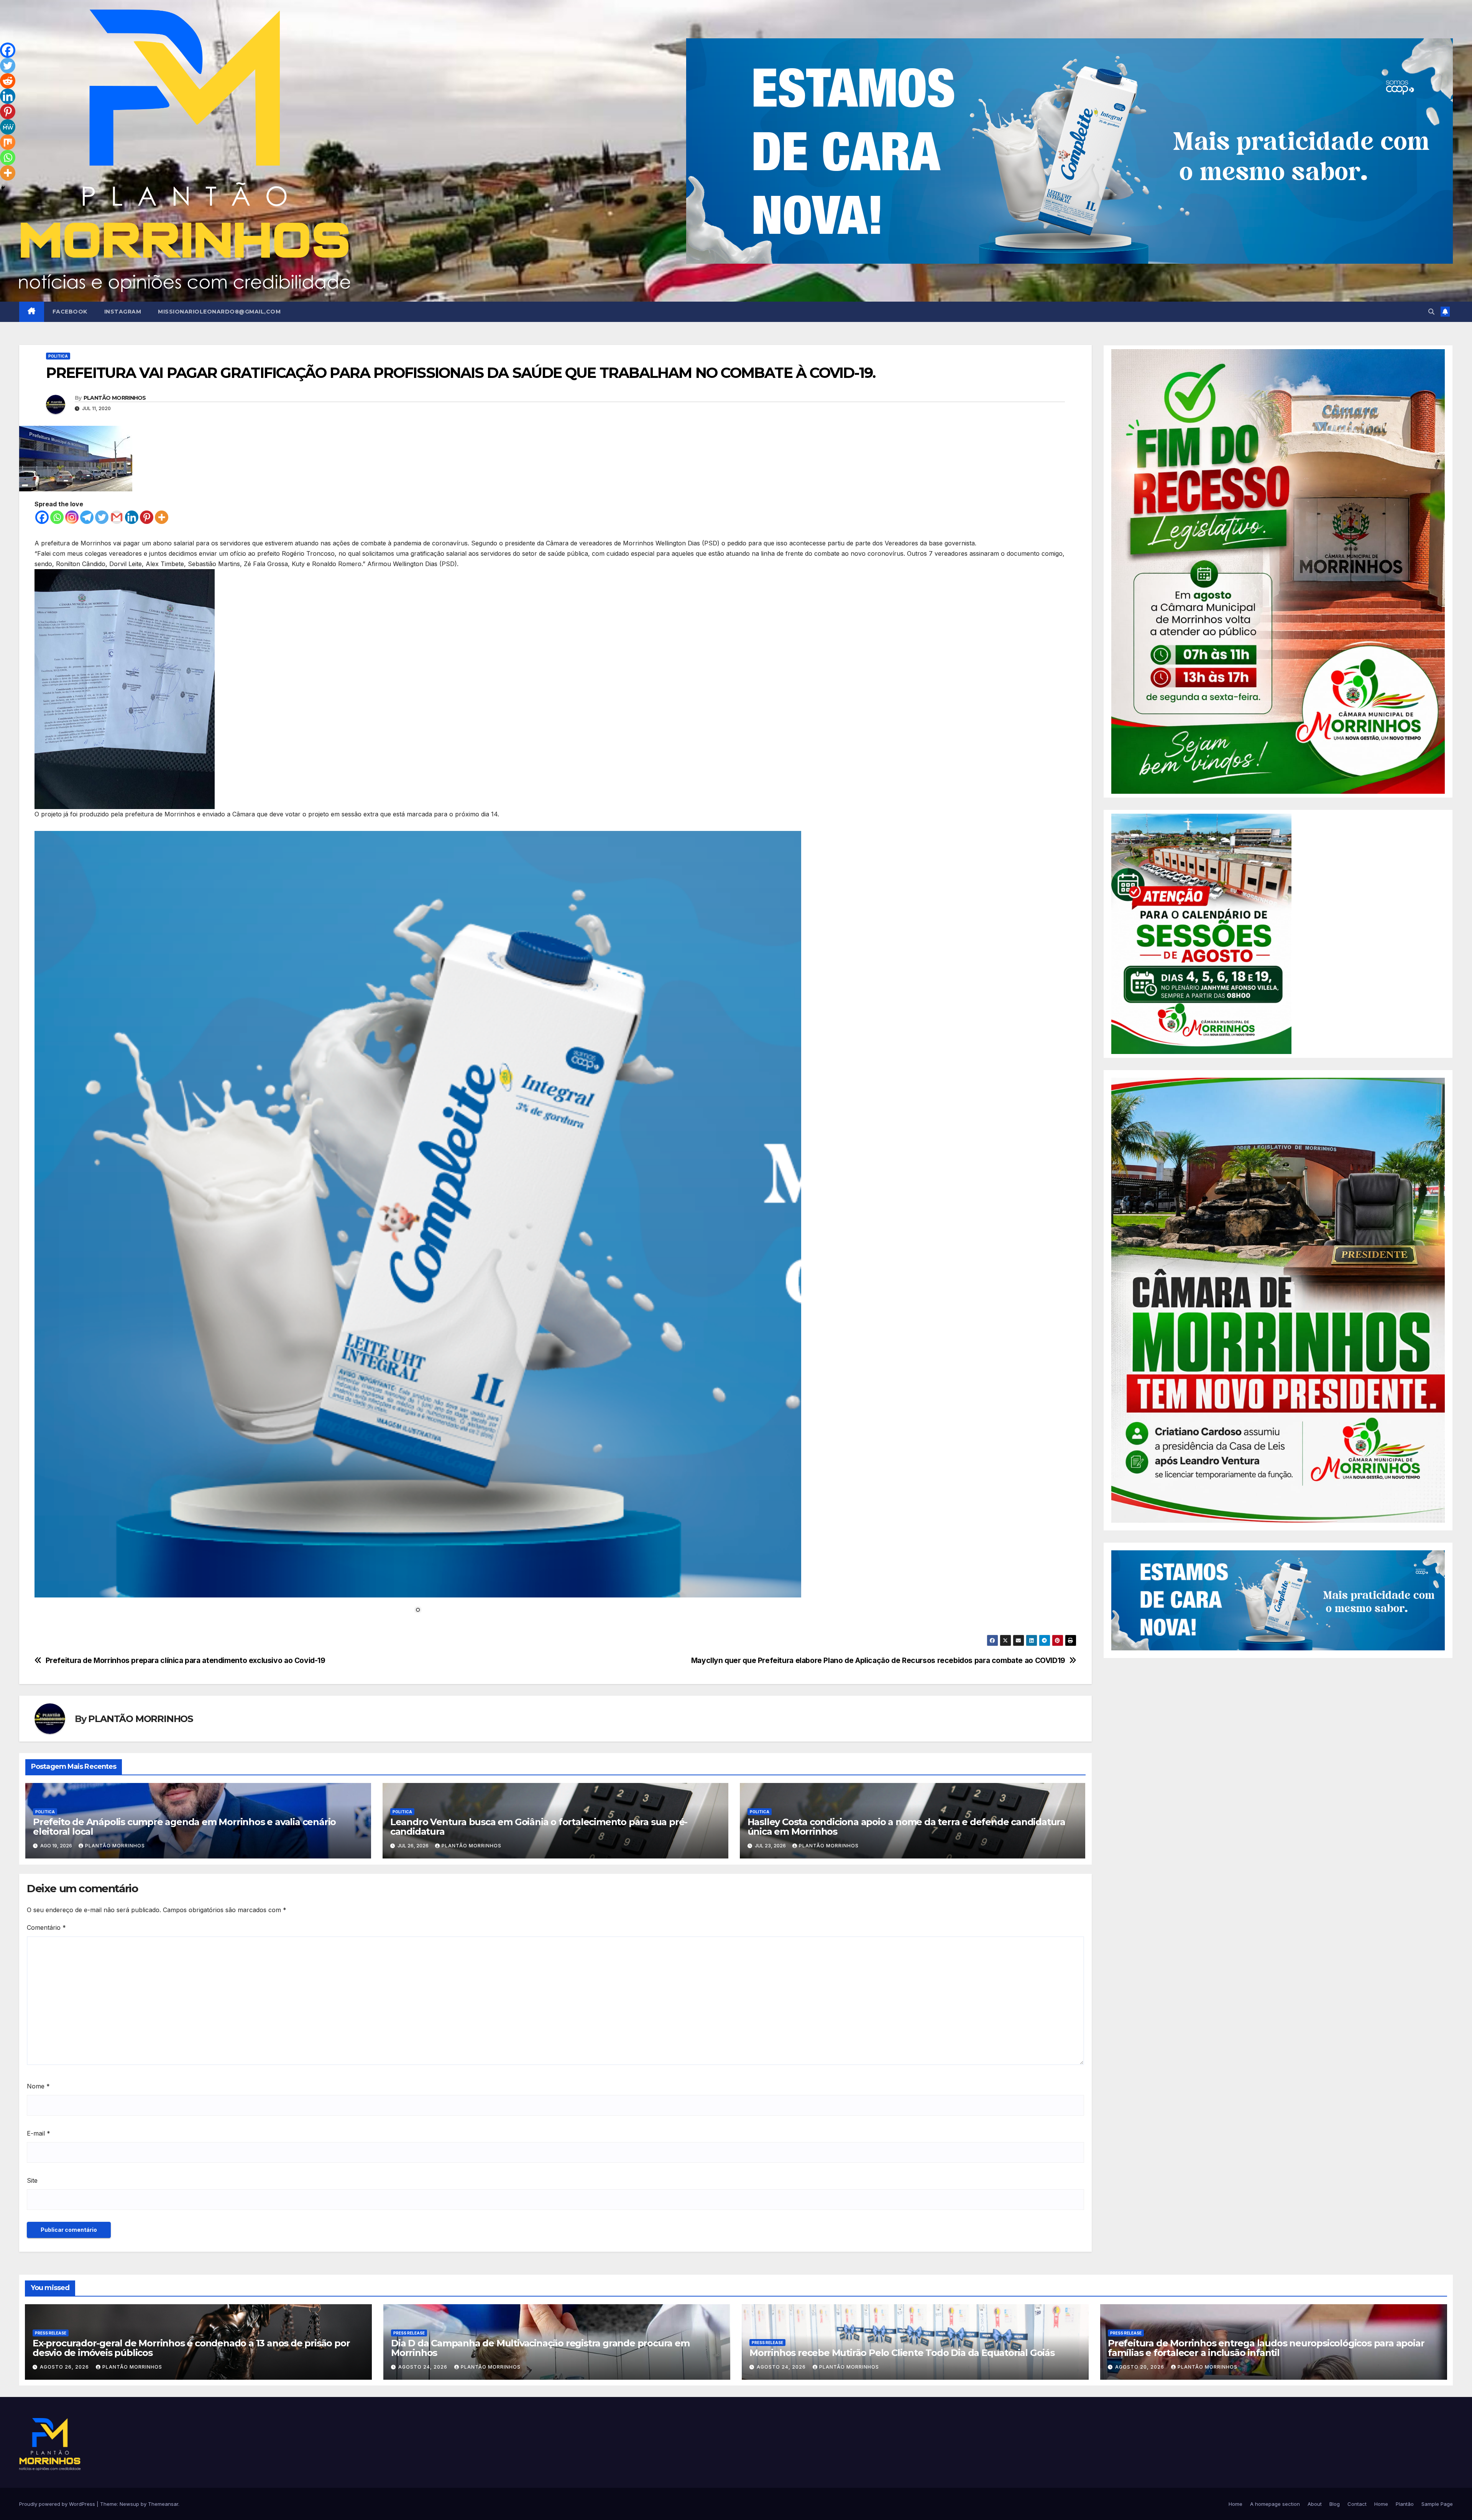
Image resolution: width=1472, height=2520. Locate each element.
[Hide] (3, 188)
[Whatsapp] (57, 517)
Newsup (129, 2504)
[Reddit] (8, 81)
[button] (1431, 312)
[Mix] (8, 142)
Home (1235, 2504)
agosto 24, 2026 (424, 2367)
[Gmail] (117, 517)
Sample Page (1437, 2504)
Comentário (46, 1927)
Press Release (51, 2333)
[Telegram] (87, 517)
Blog (1335, 2504)
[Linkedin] (132, 517)
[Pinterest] (147, 517)
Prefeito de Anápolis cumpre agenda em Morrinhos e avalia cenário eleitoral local (184, 1827)
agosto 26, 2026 (65, 2367)
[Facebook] (42, 517)
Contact (1357, 2504)
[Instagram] (72, 517)
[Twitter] (102, 517)
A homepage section (1275, 2504)
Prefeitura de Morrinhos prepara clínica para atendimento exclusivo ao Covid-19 (186, 1661)
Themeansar (163, 2504)
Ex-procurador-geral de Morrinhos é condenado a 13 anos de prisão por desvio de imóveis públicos (191, 2348)
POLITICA (58, 356)
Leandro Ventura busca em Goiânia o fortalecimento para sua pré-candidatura (539, 1827)
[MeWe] (8, 127)
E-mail (39, 2133)
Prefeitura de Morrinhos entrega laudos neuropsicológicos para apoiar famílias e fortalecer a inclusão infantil (1266, 2348)
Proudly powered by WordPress (58, 2504)
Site (32, 2180)
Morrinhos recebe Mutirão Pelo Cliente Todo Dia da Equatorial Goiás (902, 2353)
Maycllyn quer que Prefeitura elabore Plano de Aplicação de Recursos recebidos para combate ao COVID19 (878, 1661)
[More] (162, 517)
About (1315, 2504)
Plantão (1405, 2504)
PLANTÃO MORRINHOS (115, 398)
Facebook (70, 312)
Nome (38, 2086)
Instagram (123, 312)
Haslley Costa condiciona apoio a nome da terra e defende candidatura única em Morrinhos (906, 1827)
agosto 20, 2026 (1140, 2367)
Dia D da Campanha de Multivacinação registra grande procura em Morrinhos (540, 2348)
